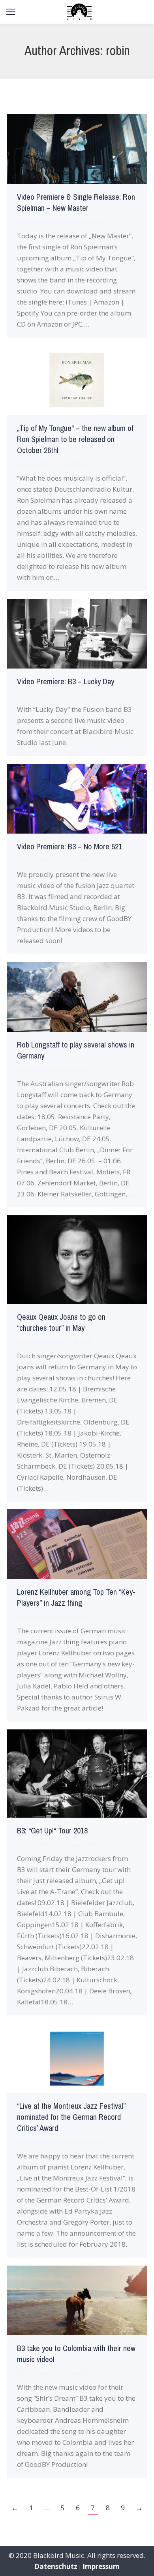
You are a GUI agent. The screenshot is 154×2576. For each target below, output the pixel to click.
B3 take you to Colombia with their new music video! (76, 2354)
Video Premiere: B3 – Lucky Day (66, 682)
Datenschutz (56, 2566)
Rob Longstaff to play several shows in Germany (76, 1050)
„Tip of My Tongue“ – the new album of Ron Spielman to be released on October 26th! (75, 439)
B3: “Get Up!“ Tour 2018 (52, 1831)
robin (118, 51)
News (23, 222)
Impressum (101, 2566)
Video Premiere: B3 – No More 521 (69, 847)
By (45, 222)
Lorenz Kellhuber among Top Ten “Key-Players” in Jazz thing (76, 1598)
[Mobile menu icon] (11, 12)
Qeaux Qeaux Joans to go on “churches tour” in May (61, 1323)
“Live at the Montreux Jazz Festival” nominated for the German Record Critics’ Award (71, 2117)
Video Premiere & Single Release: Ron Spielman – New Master (76, 203)
